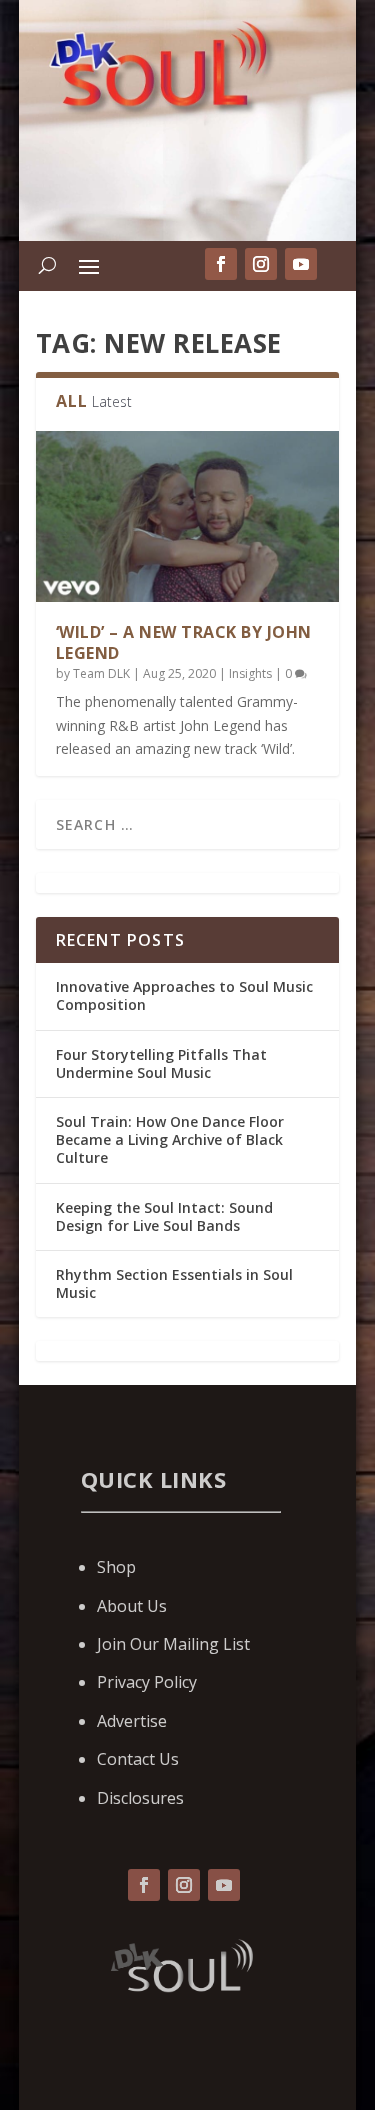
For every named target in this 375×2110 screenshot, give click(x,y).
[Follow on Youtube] (224, 1885)
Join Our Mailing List (173, 1644)
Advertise (132, 1721)
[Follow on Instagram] (184, 1885)
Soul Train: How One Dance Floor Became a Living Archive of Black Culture (170, 1139)
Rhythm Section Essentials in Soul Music (174, 1283)
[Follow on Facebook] (144, 1885)
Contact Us (138, 1759)
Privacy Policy (147, 1682)
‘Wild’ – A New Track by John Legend (184, 642)
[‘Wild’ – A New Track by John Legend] (188, 516)
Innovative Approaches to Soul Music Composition (184, 995)
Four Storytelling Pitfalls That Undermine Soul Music (161, 1063)
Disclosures (140, 1798)
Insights (250, 673)
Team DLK (101, 673)
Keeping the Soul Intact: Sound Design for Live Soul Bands (164, 1216)
